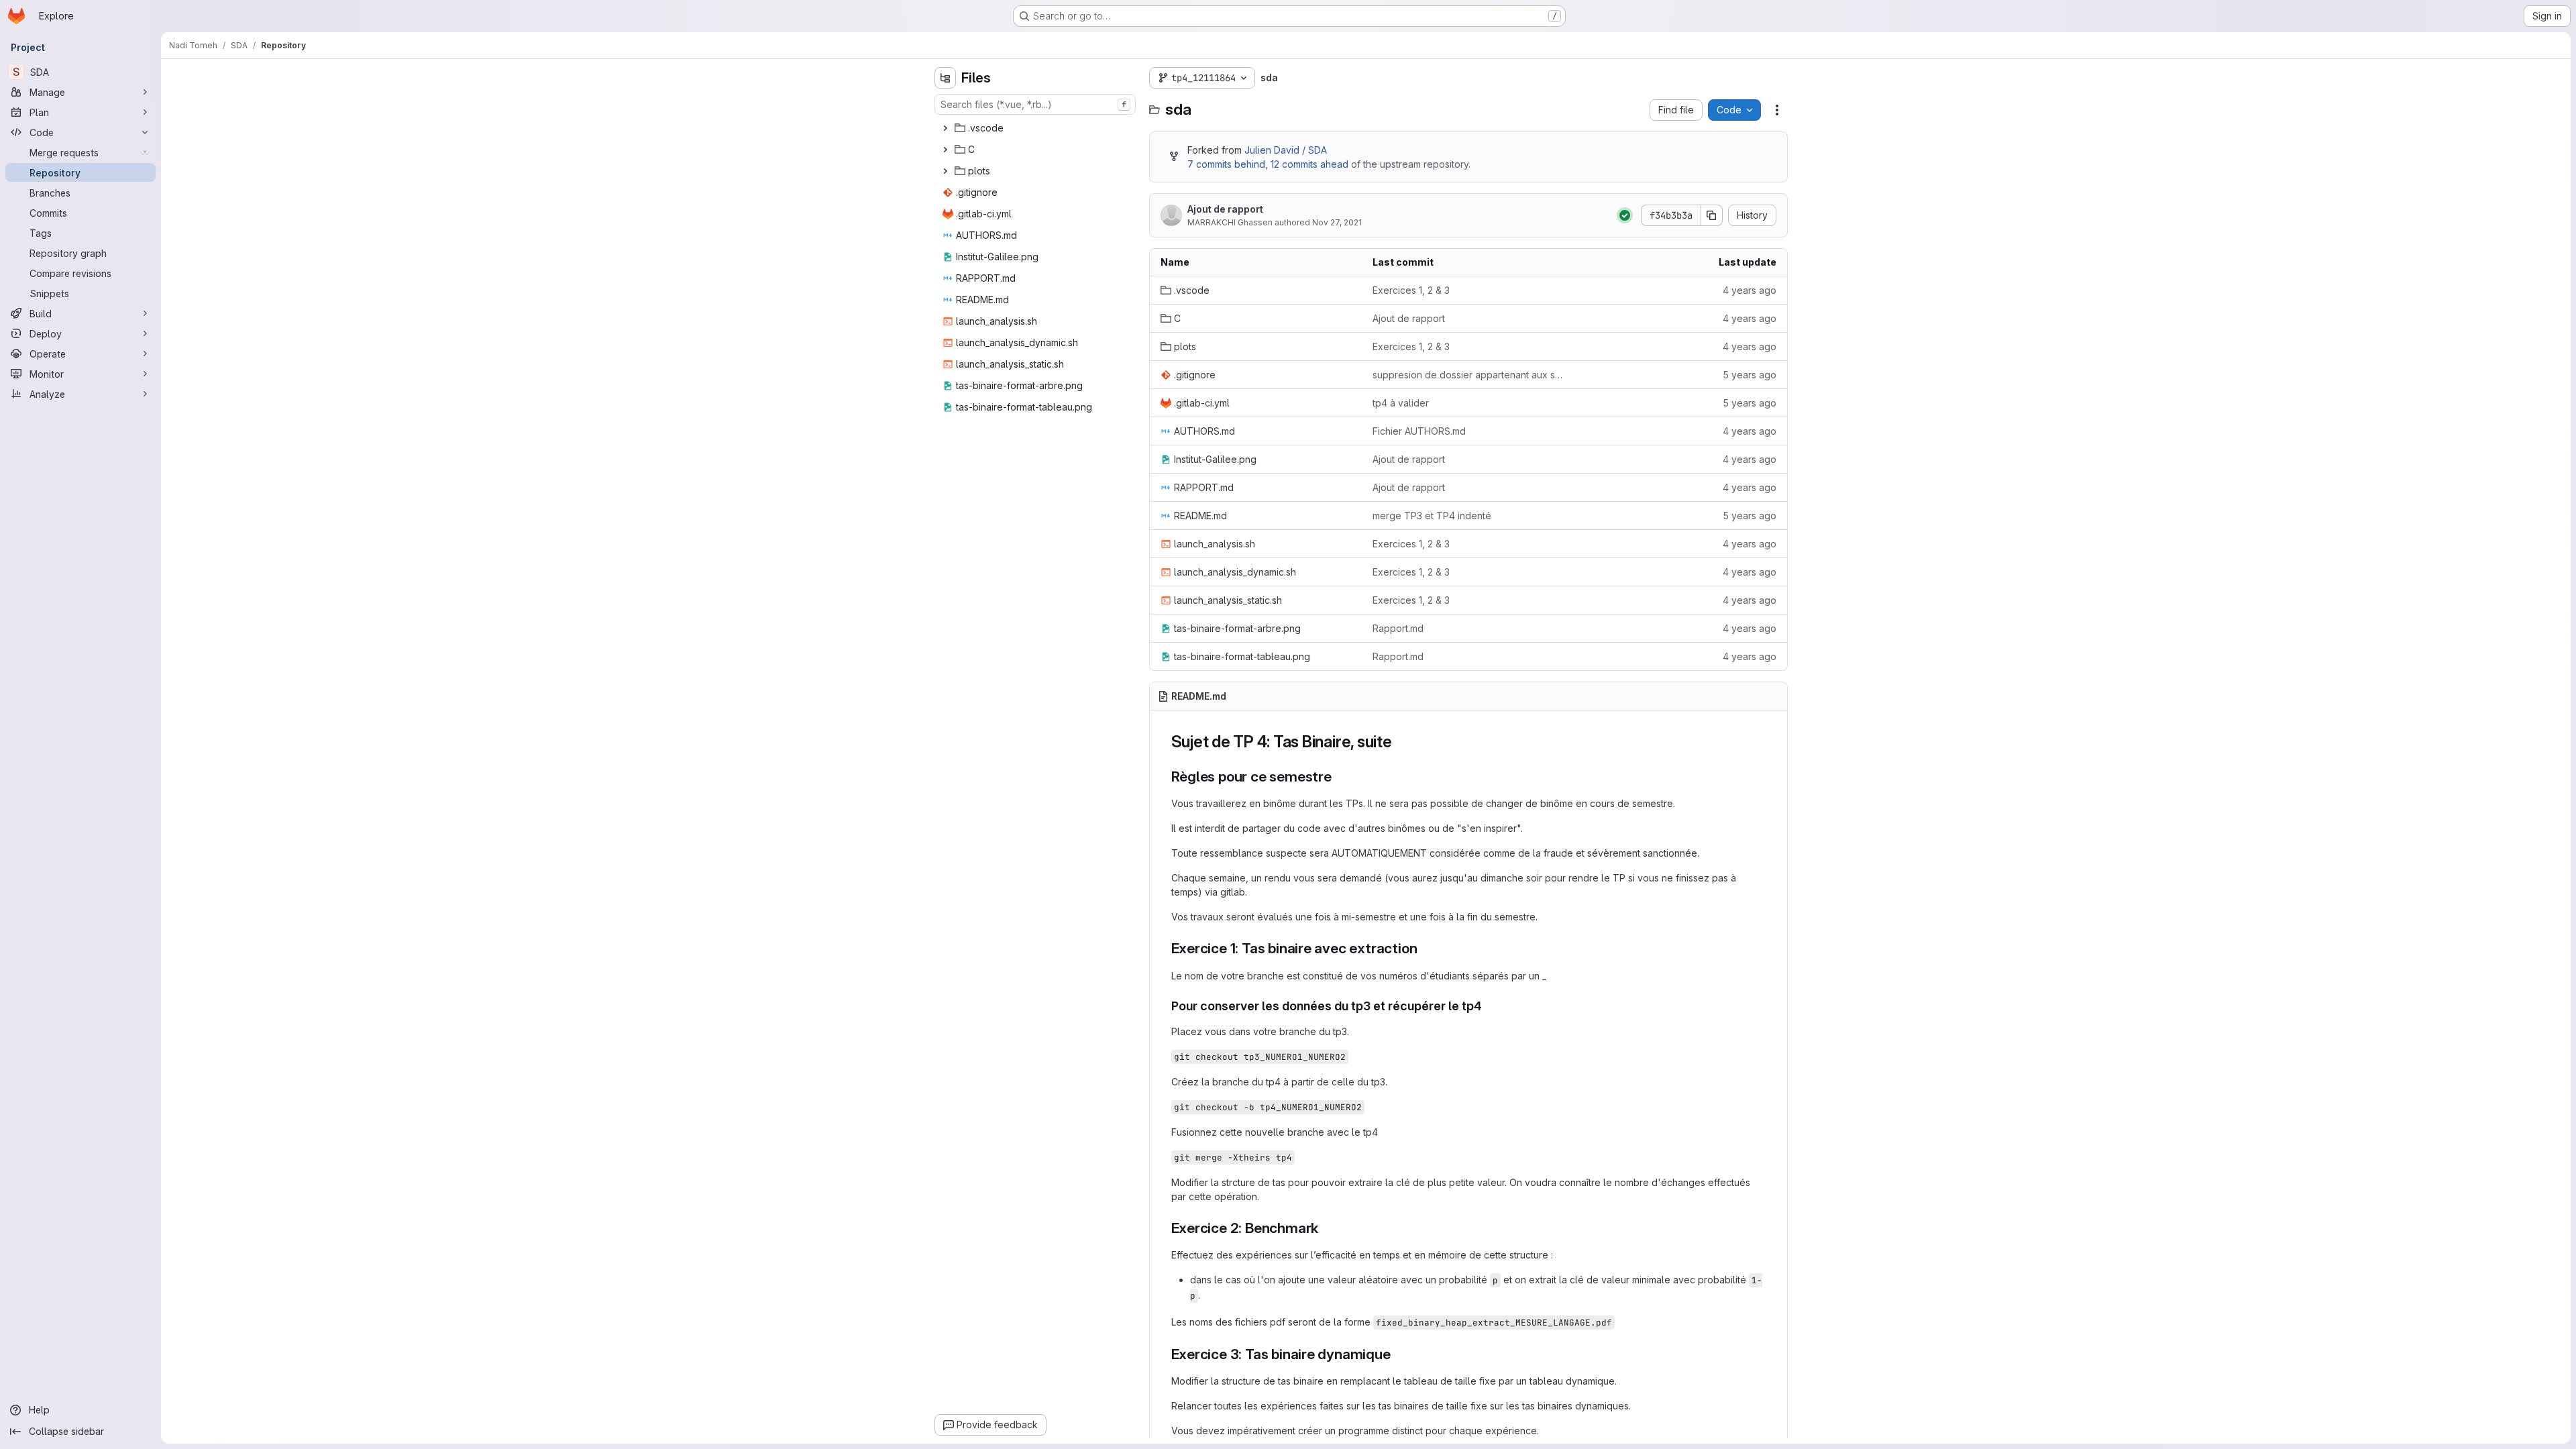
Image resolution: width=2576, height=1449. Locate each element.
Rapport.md (1398, 628)
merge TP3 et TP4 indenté (1432, 516)
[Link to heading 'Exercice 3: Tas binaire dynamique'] (1398, 1354)
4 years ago (1750, 290)
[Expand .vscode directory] (945, 128)
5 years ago (1750, 375)
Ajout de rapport (1225, 209)
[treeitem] (1036, 128)
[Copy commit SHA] (1712, 215)
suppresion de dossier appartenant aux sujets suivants (1468, 375)
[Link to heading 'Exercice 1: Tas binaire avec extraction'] (1425, 948)
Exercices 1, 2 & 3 (1411, 290)
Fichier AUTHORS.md (1419, 431)
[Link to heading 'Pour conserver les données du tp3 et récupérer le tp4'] (1489, 1006)
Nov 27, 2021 (1337, 222)
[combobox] (1035, 104)
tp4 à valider (1401, 403)
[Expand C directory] (945, 150)
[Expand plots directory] (945, 171)
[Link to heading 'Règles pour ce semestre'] (1339, 776)
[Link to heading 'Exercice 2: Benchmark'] (1326, 1228)
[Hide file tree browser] (945, 78)
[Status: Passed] (1625, 215)
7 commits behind (1226, 164)
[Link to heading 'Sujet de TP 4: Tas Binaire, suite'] (1401, 742)
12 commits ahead (1309, 164)
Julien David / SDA (1286, 150)
